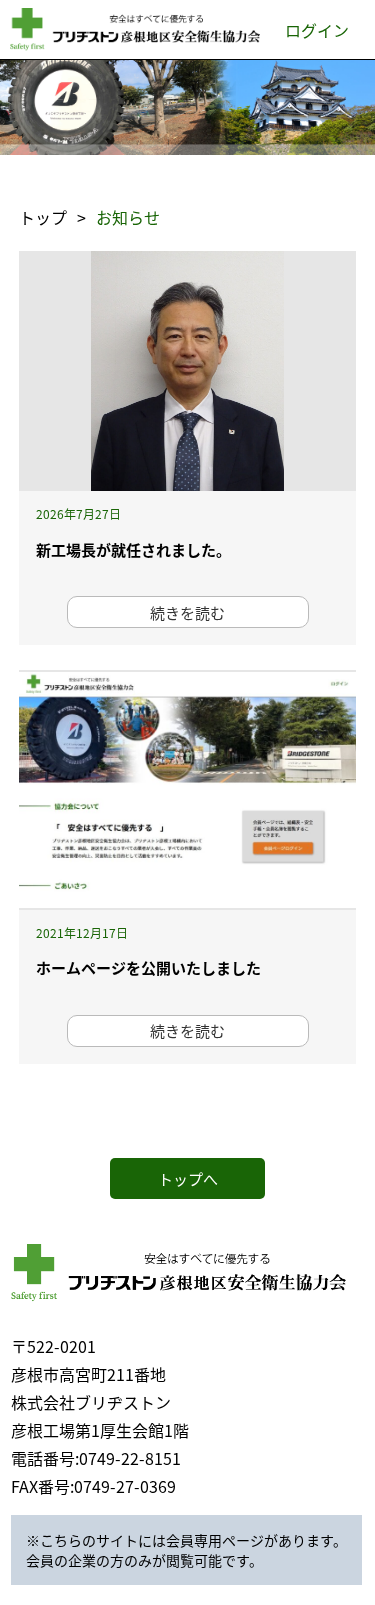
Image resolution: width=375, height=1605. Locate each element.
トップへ (188, 1178)
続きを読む (187, 612)
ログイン (317, 30)
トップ (43, 217)
